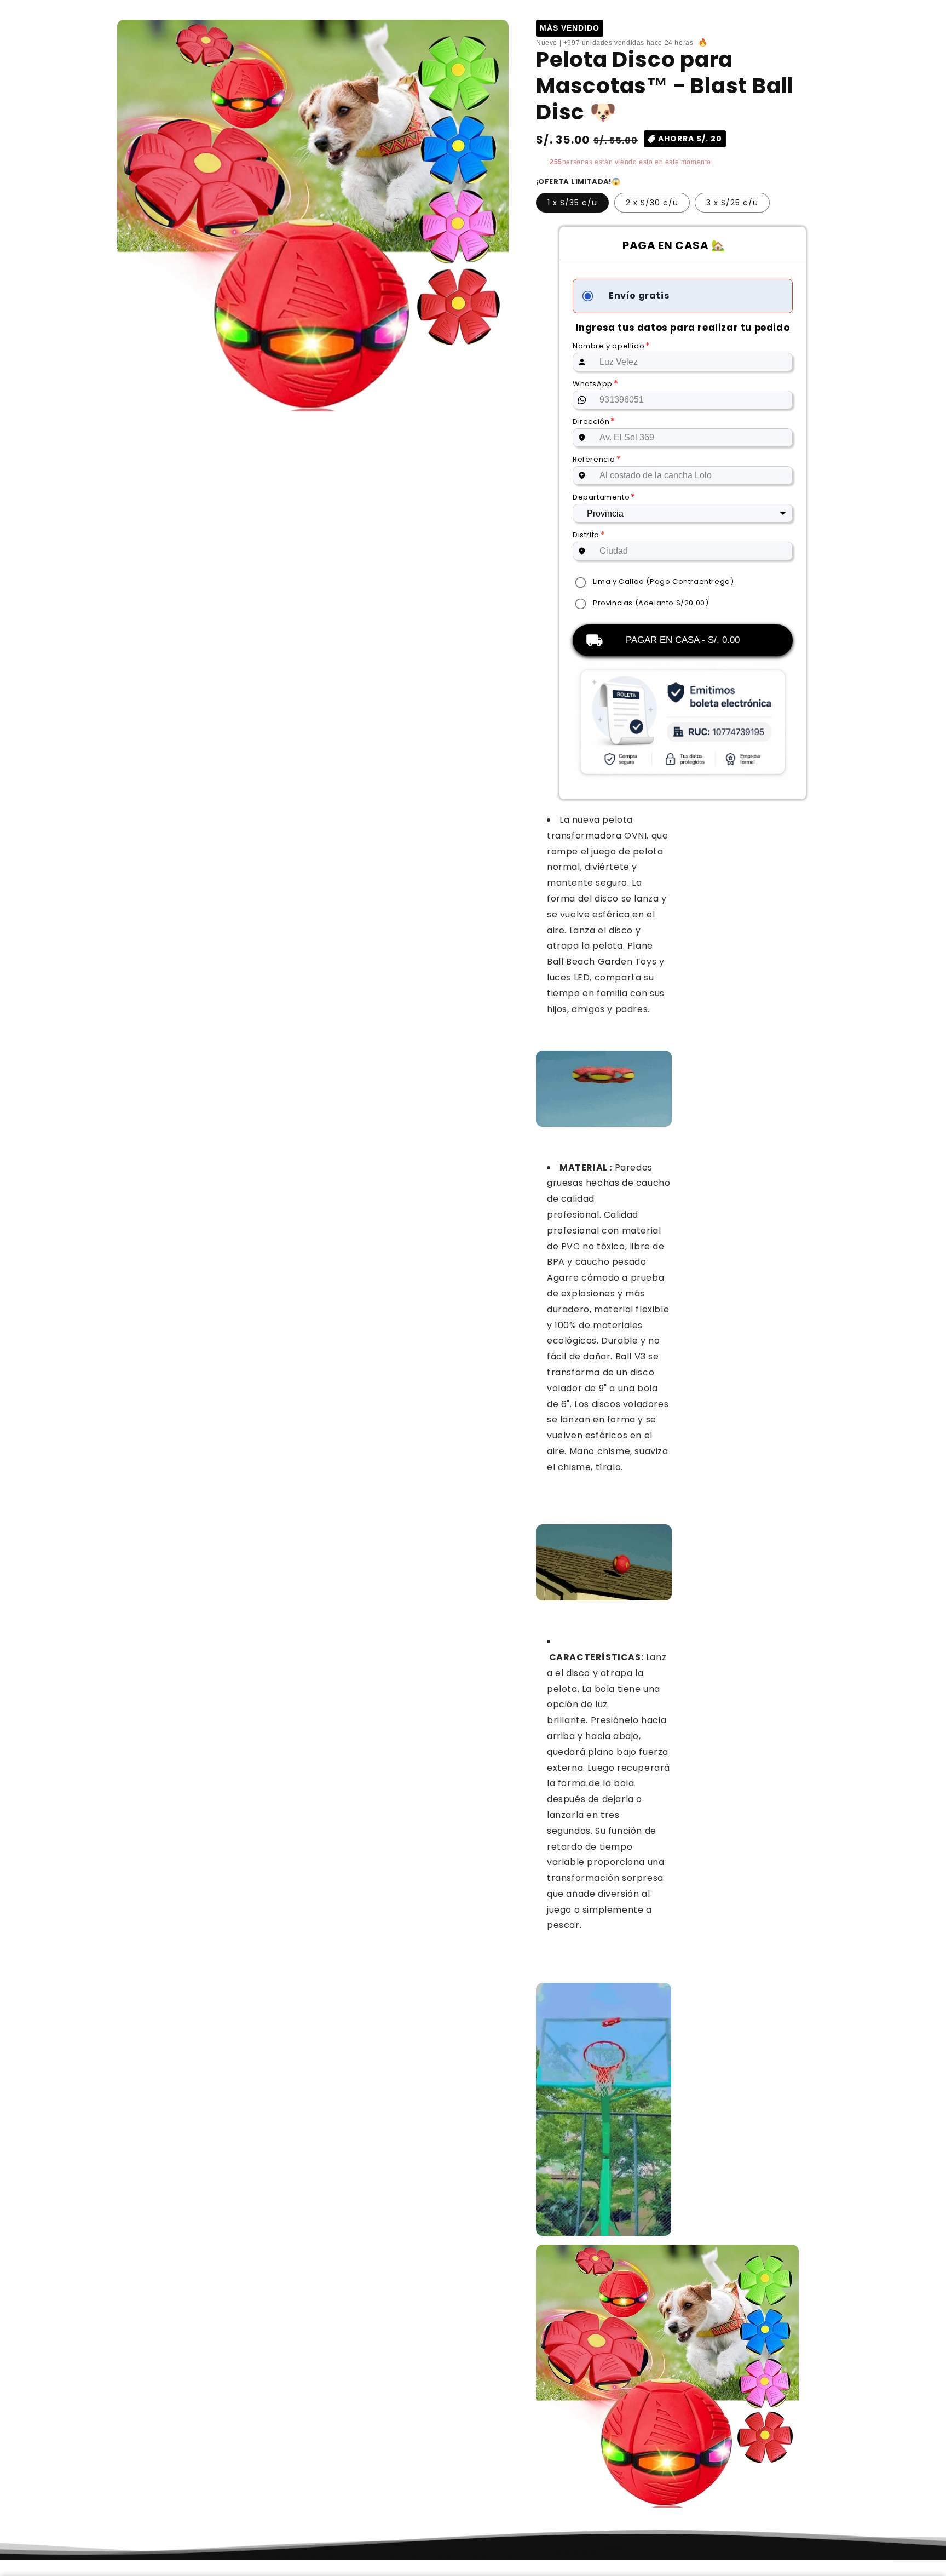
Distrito (589, 535)
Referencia (597, 459)
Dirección (594, 421)
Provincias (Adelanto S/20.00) (651, 603)
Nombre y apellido (612, 346)
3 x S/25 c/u (732, 203)
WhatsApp (595, 384)
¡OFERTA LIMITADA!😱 (578, 182)
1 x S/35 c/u (572, 203)
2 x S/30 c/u (652, 203)
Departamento (604, 497)
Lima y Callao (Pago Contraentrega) (663, 581)
